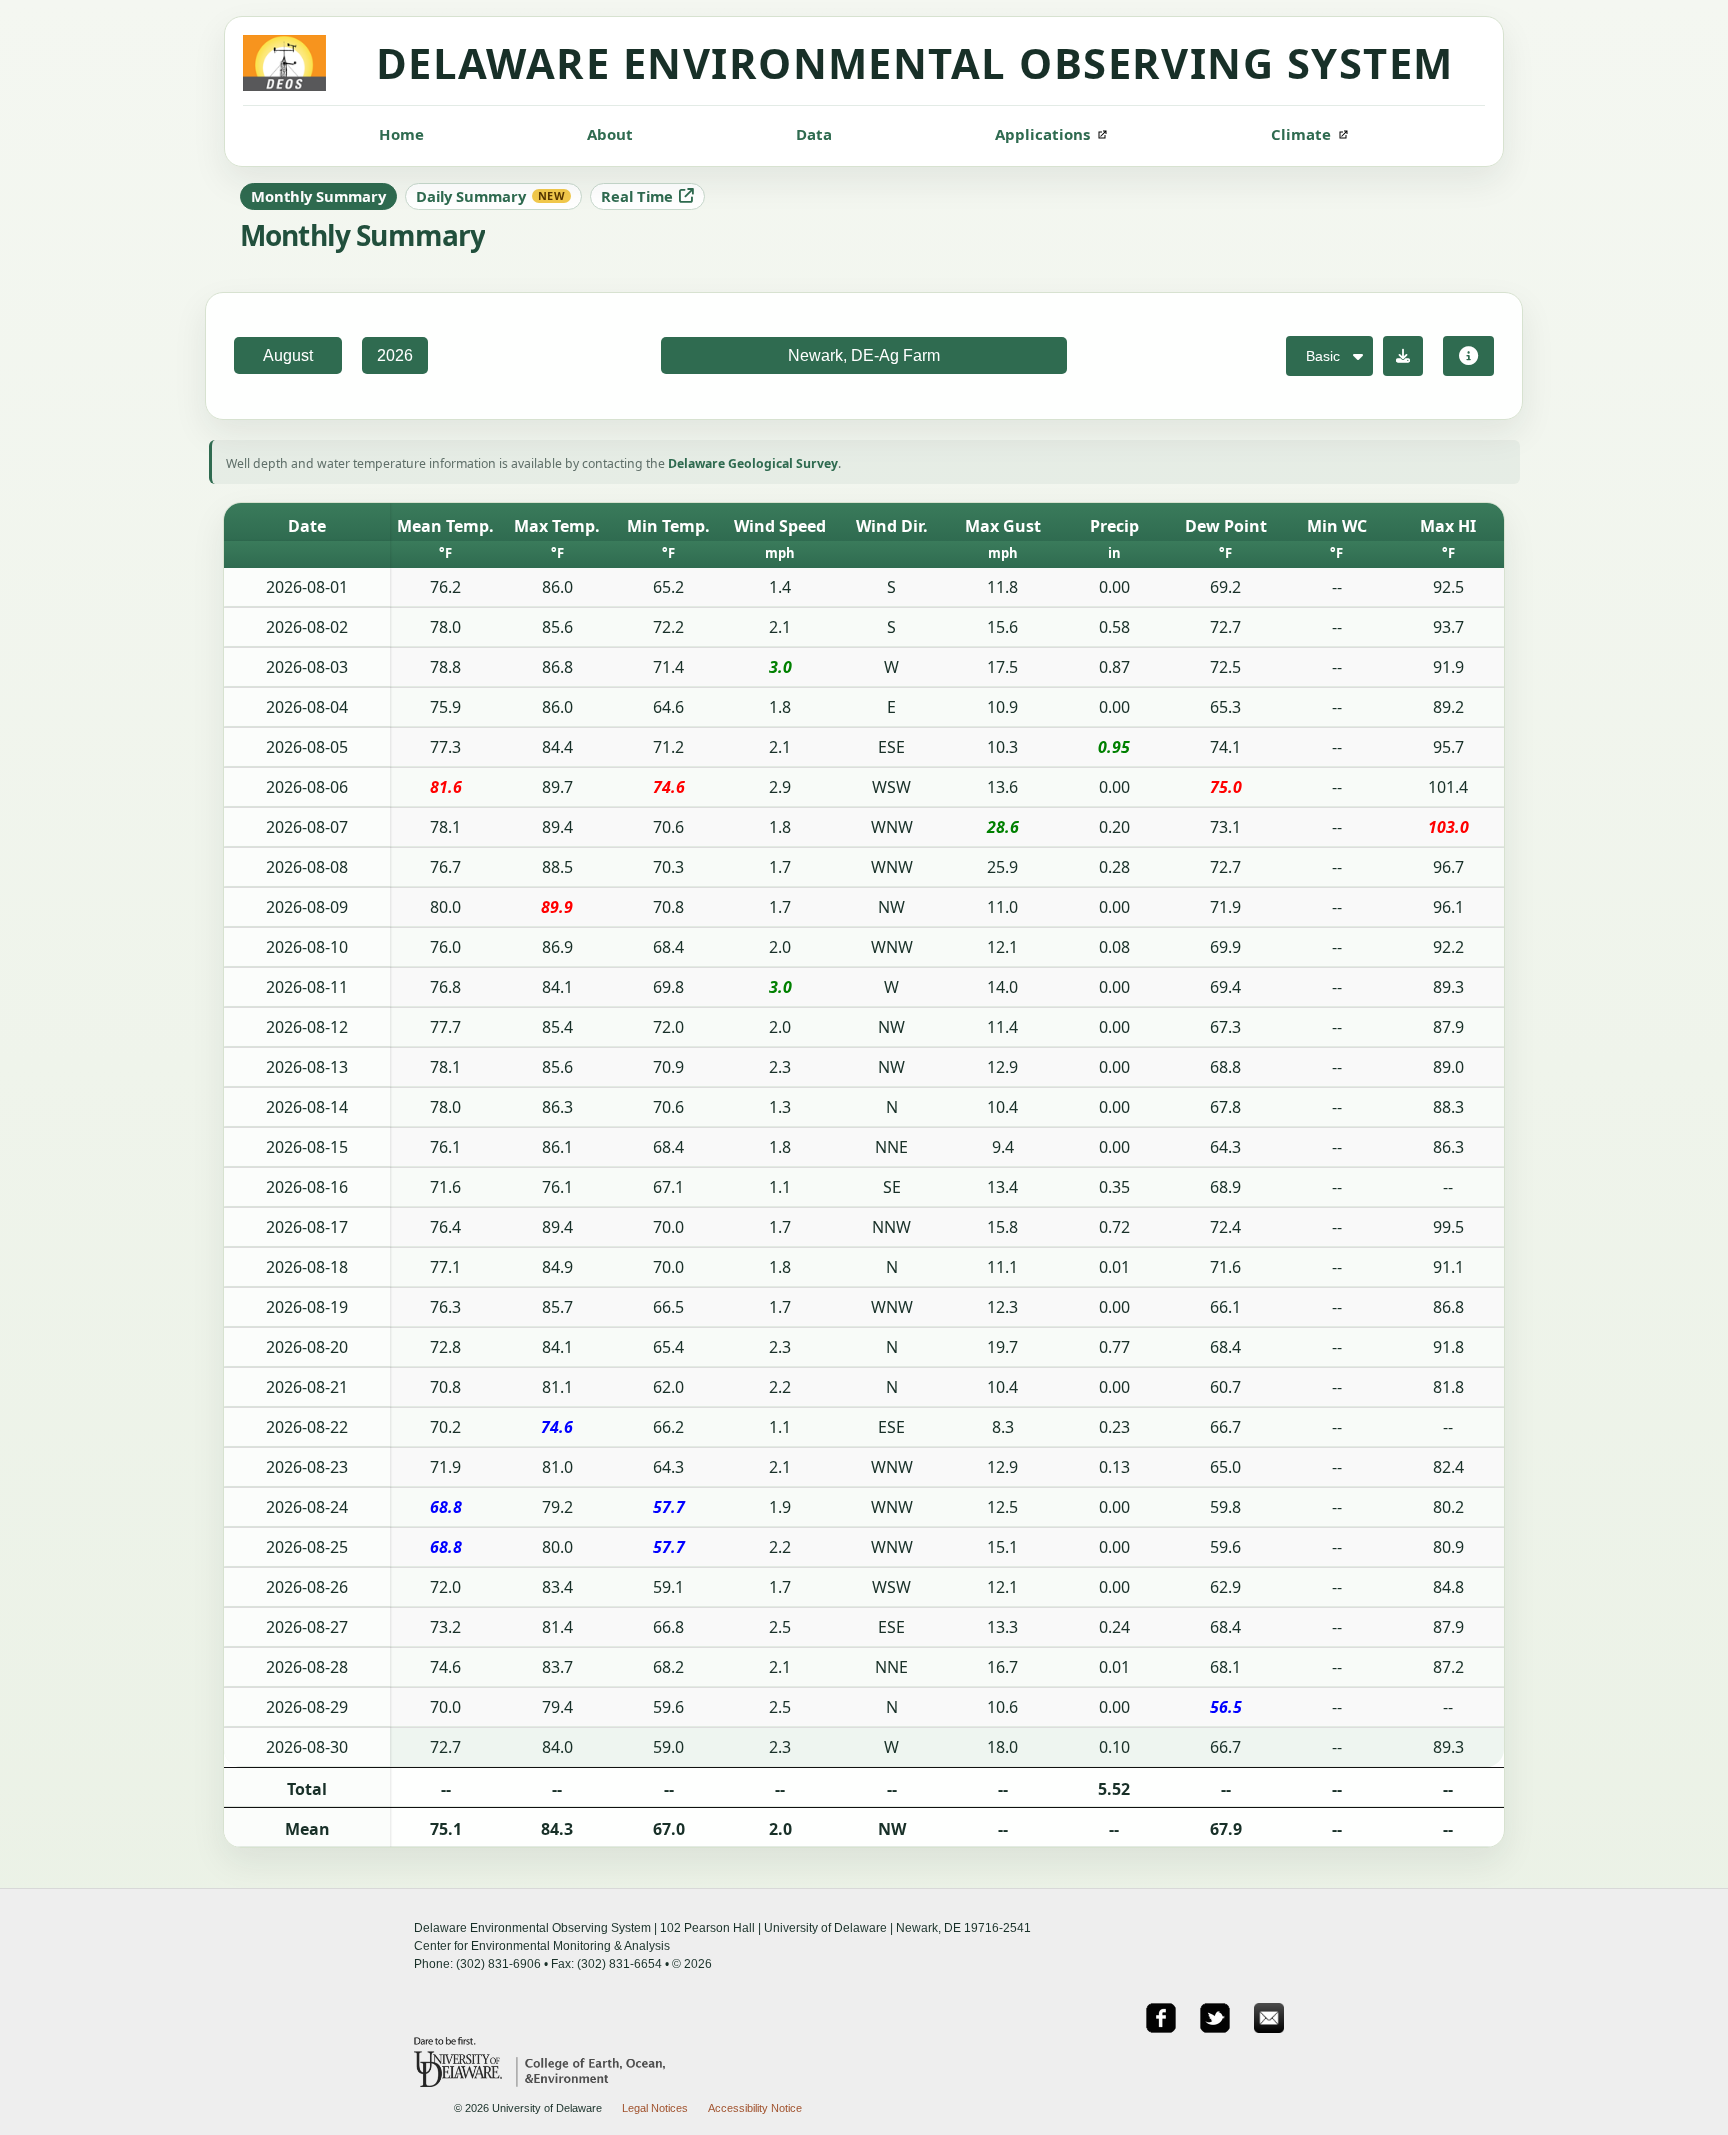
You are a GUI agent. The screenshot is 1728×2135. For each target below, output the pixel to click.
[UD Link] (460, 2081)
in (1114, 553)
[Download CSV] (1403, 356)
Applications (1042, 134)
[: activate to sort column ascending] (307, 554)
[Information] (1468, 356)
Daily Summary (490, 196)
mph (780, 553)
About (610, 134)
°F (445, 553)
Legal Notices (655, 2108)
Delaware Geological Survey (753, 463)
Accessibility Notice (755, 2108)
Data (814, 134)
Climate (1301, 134)
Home (401, 134)
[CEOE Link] (585, 2081)
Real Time (637, 196)
